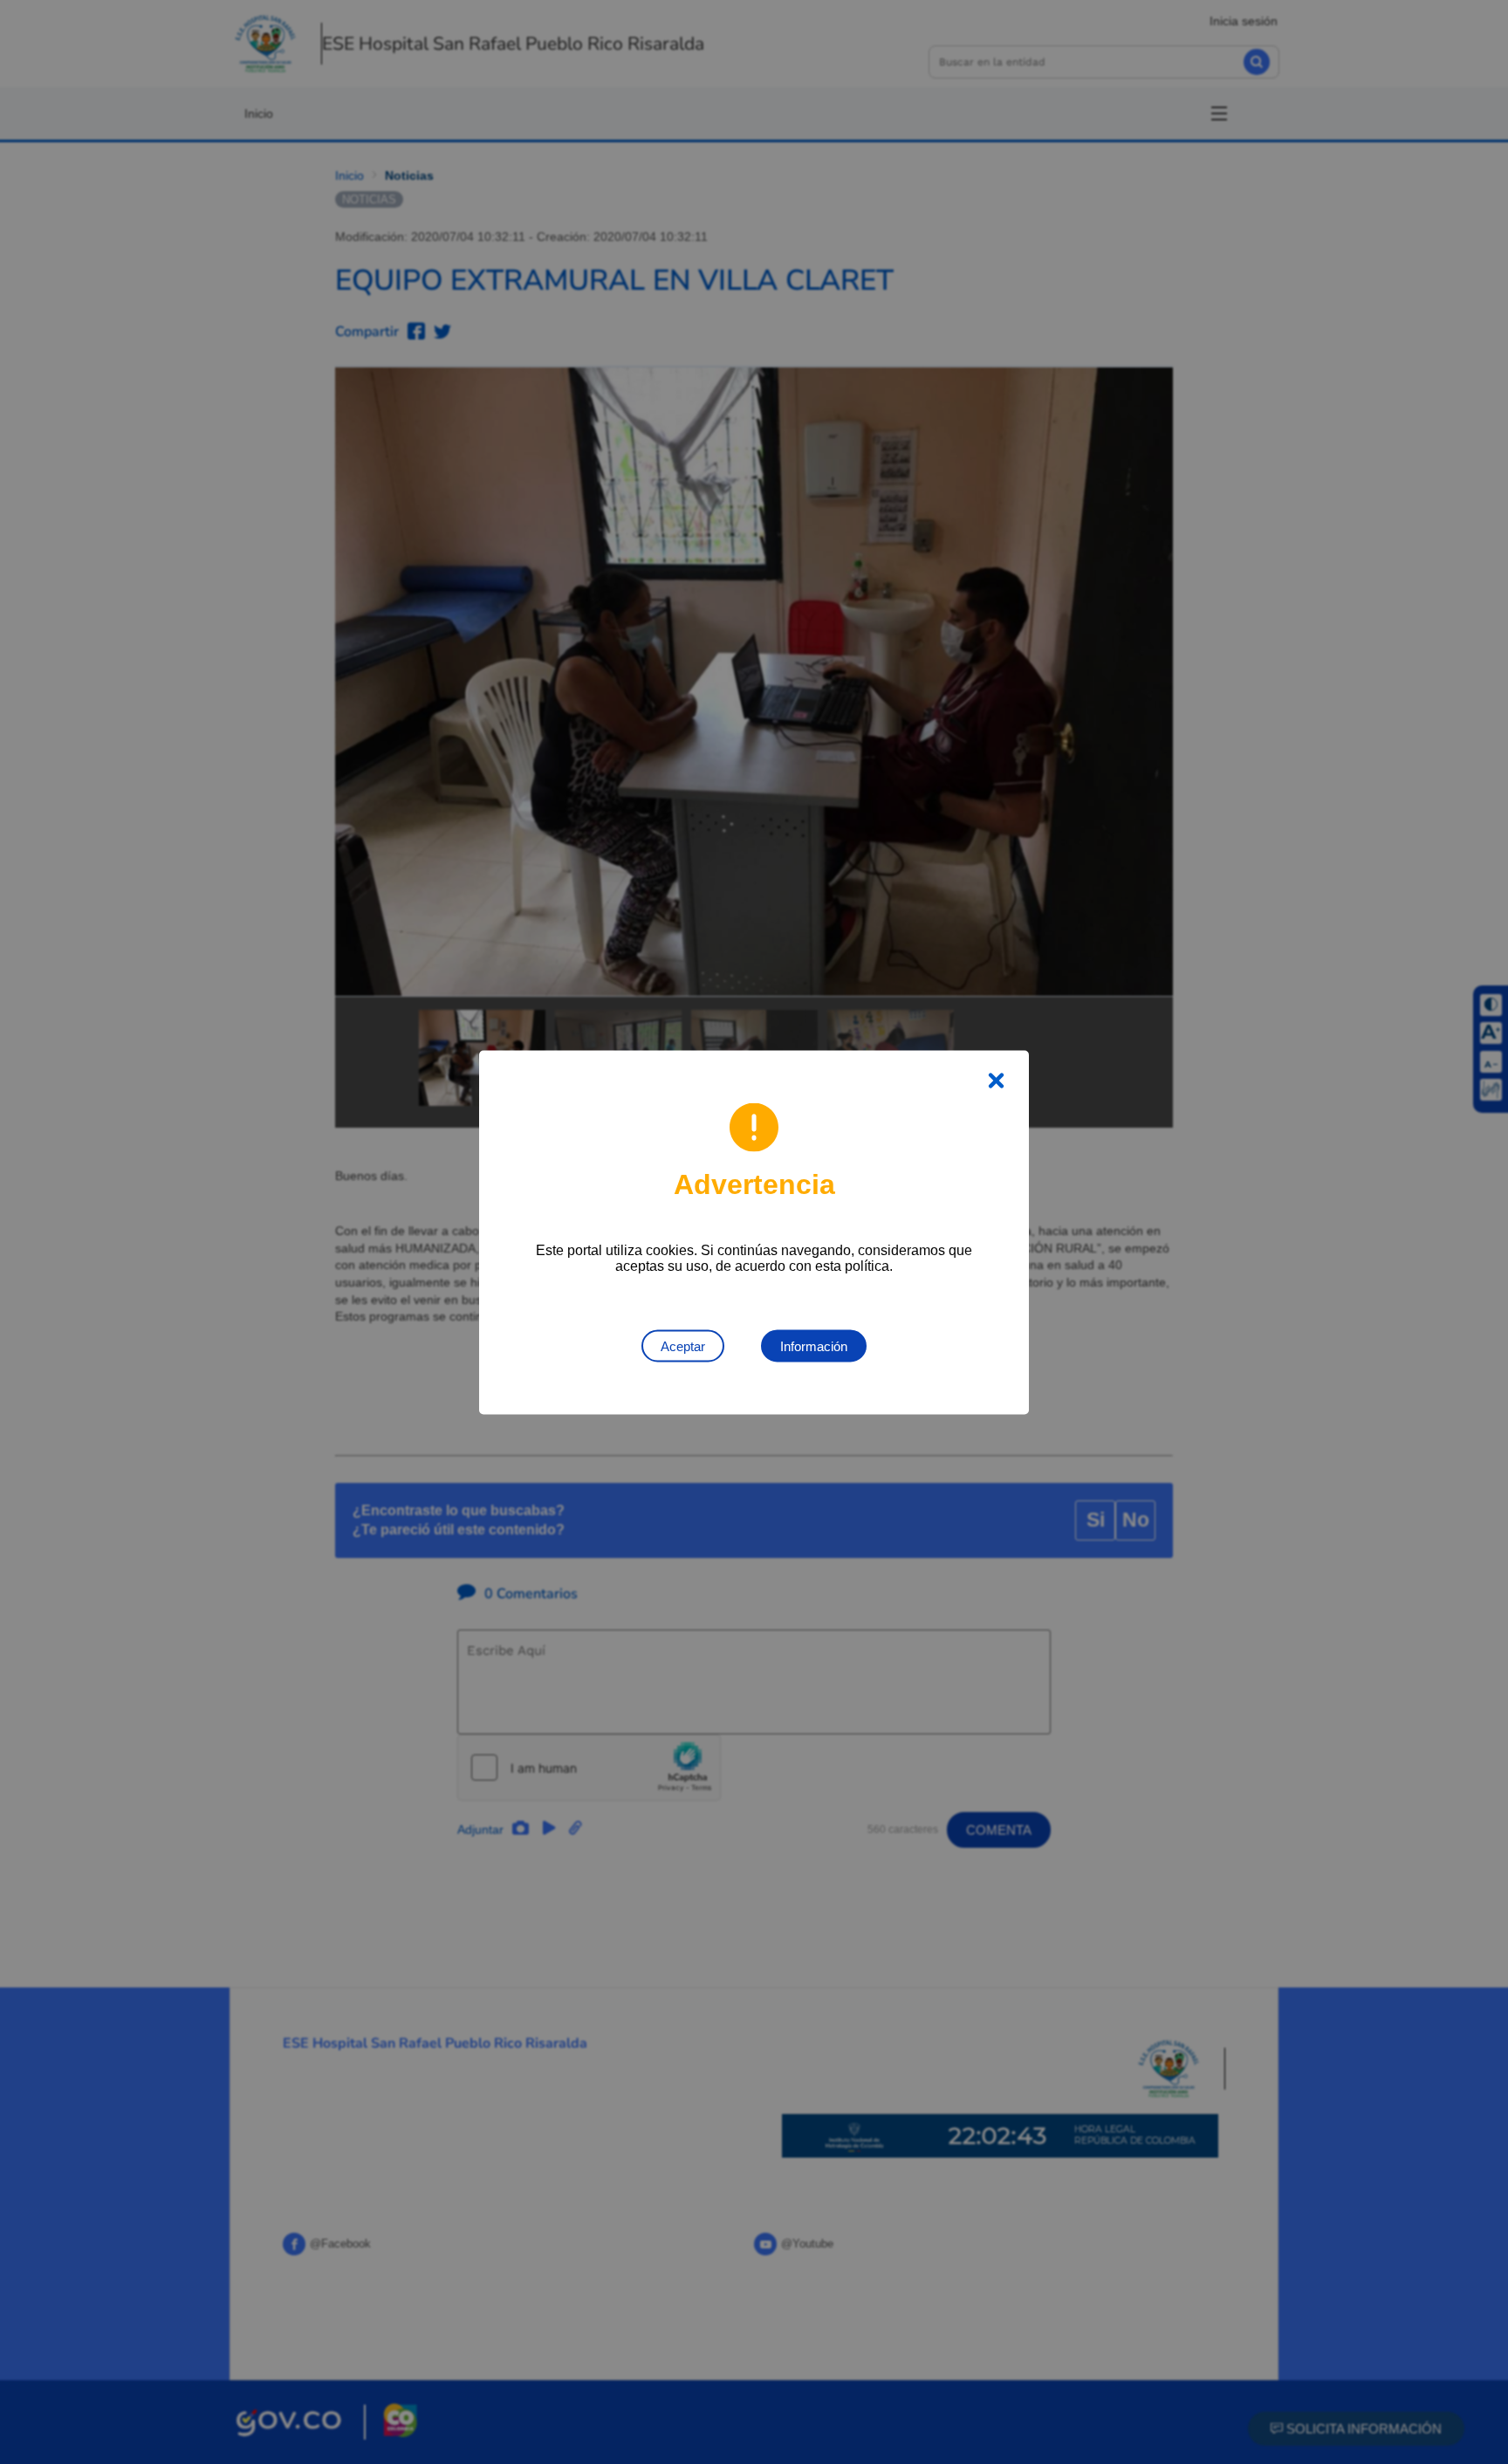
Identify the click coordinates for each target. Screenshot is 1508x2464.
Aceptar (683, 1345)
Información (814, 1345)
